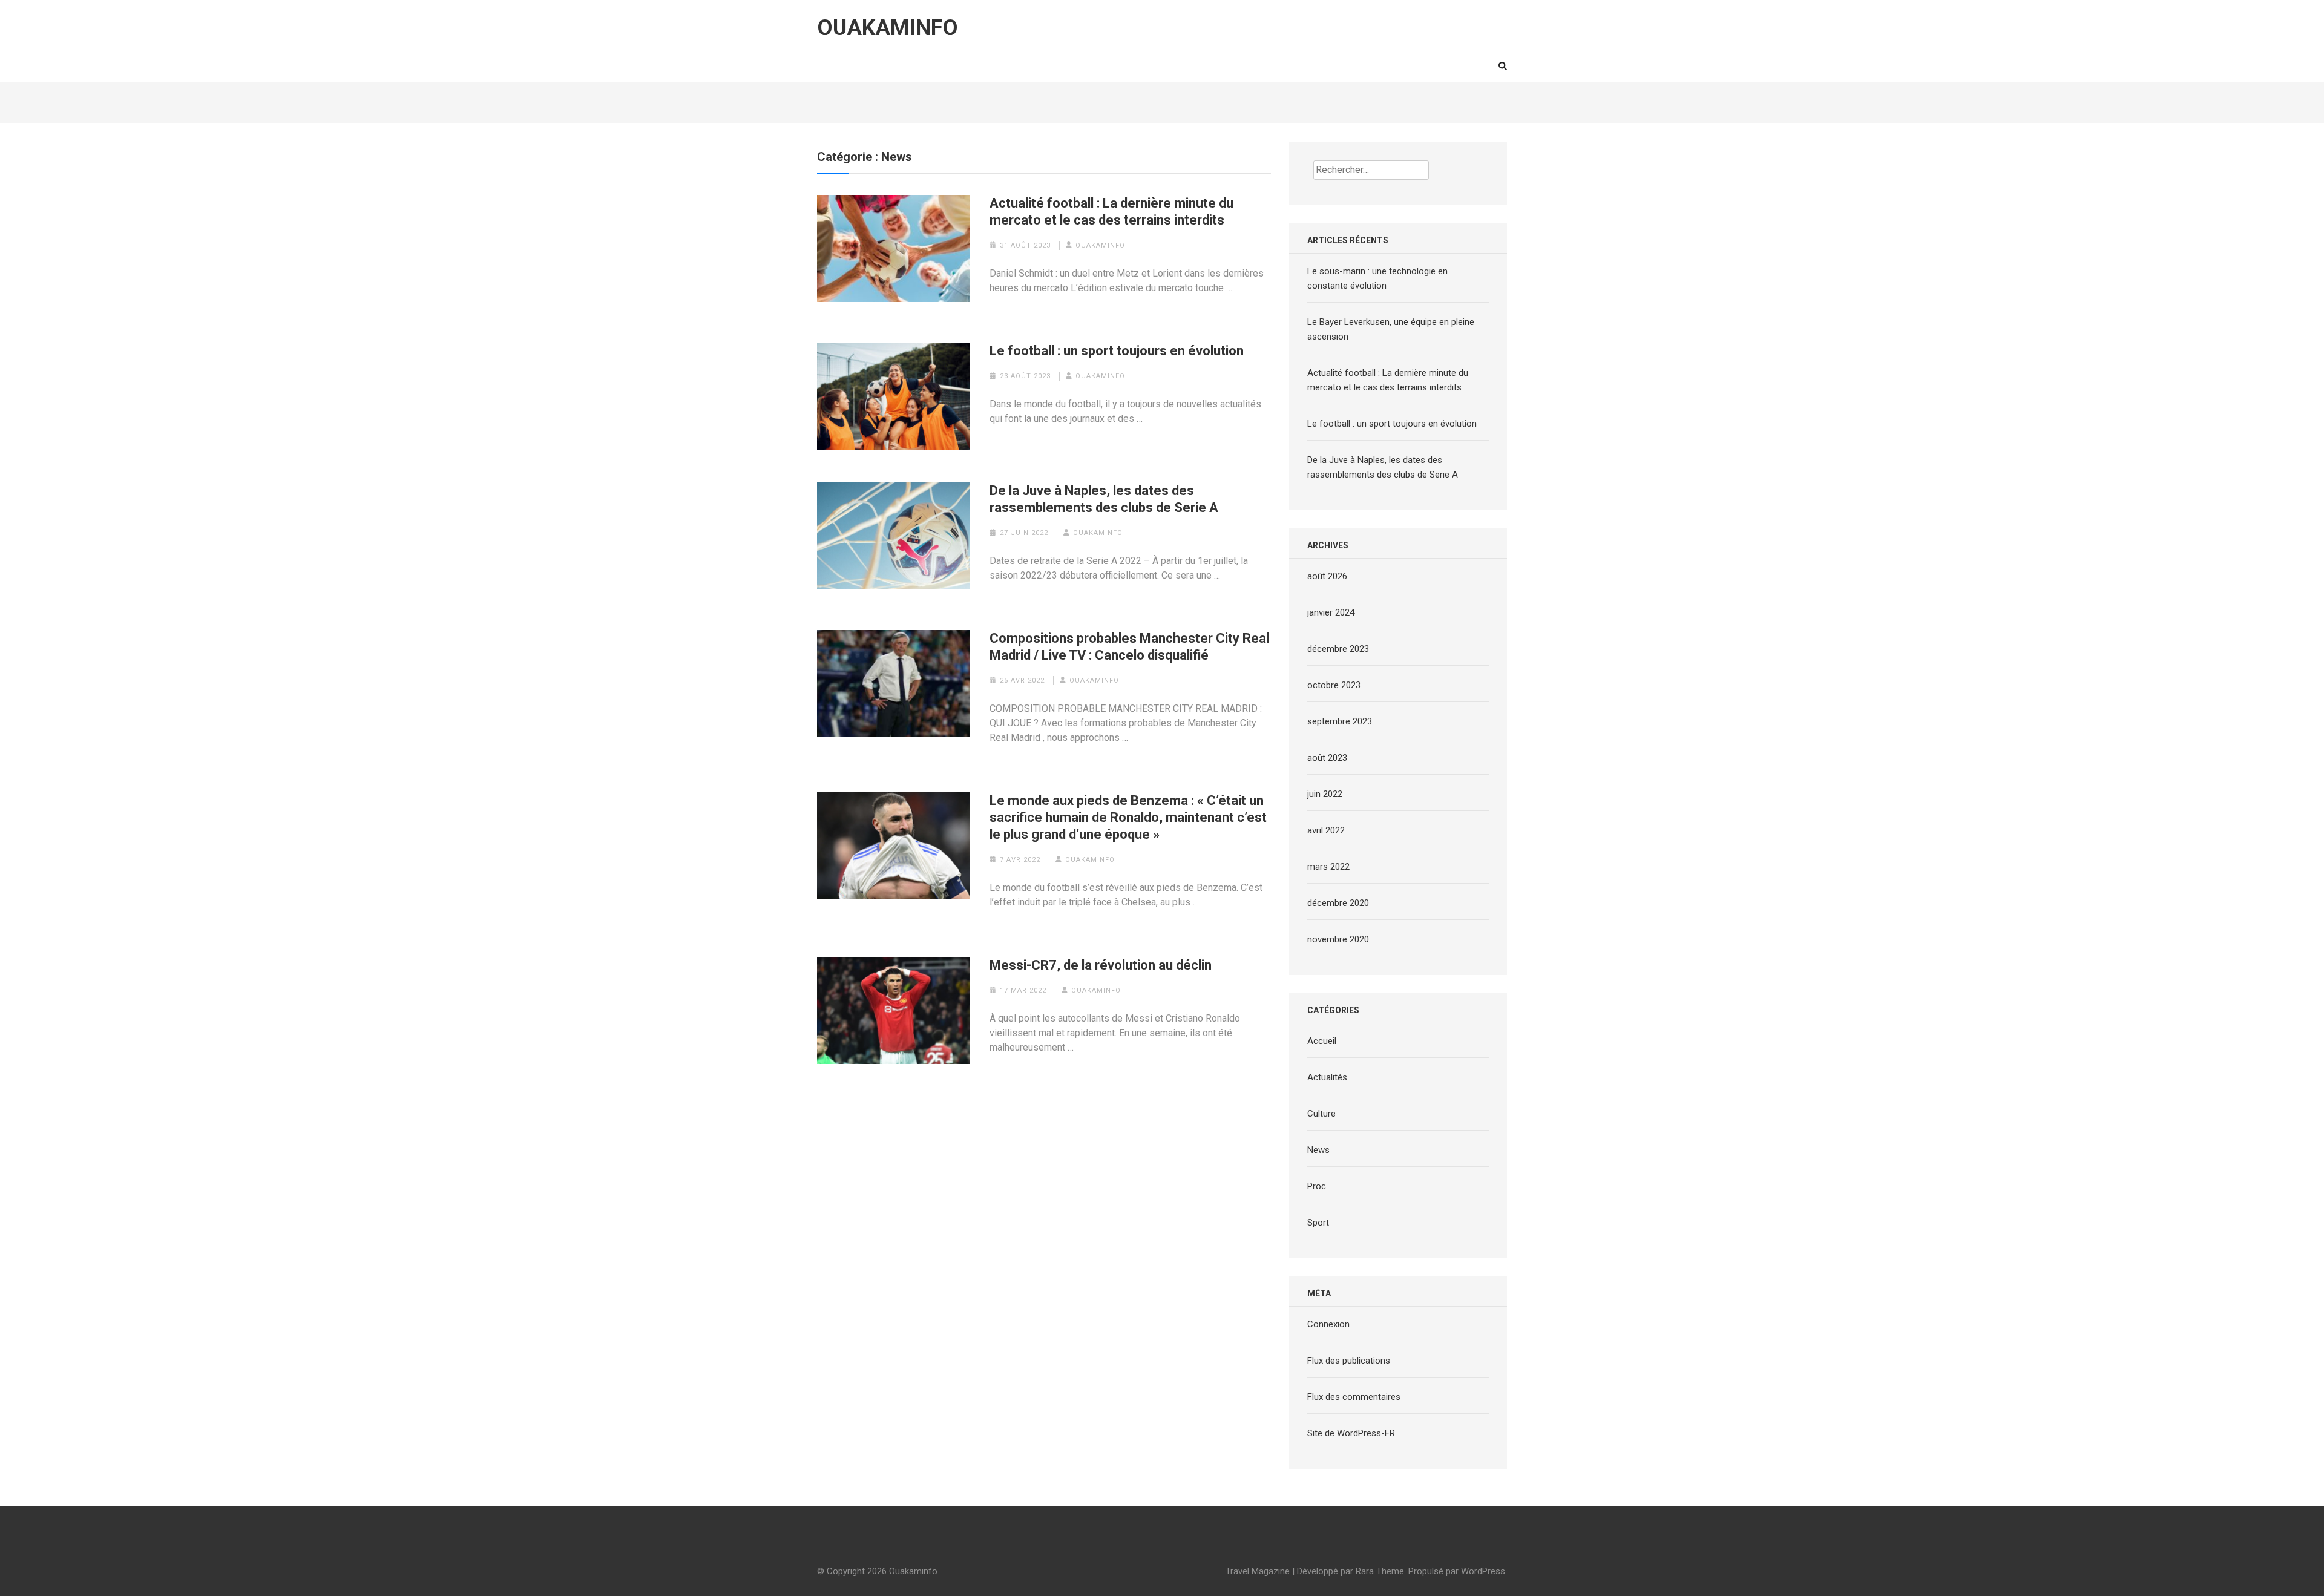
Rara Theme (1380, 1571)
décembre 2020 (1338, 903)
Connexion (1328, 1324)
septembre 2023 (1340, 721)
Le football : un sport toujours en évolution (1117, 351)
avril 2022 (1326, 830)
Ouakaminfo (888, 28)
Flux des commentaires (1354, 1397)
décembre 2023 (1338, 649)
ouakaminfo (1100, 245)
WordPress (1483, 1571)
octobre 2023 (1334, 685)
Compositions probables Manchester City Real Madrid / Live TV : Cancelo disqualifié (1129, 647)
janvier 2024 (1331, 612)
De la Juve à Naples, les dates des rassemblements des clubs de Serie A (1104, 499)
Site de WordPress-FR (1351, 1433)
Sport (1318, 1223)
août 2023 (1327, 758)
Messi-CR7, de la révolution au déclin (1101, 965)
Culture (1321, 1114)
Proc (1317, 1186)
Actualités (1327, 1077)
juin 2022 (1325, 794)
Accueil (1322, 1041)
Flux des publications (1349, 1361)
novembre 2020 (1338, 939)
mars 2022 (1328, 867)
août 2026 (1327, 576)
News (1318, 1150)
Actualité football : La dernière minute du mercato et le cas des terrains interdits (1111, 212)
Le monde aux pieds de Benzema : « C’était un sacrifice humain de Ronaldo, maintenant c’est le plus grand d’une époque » (1128, 817)
